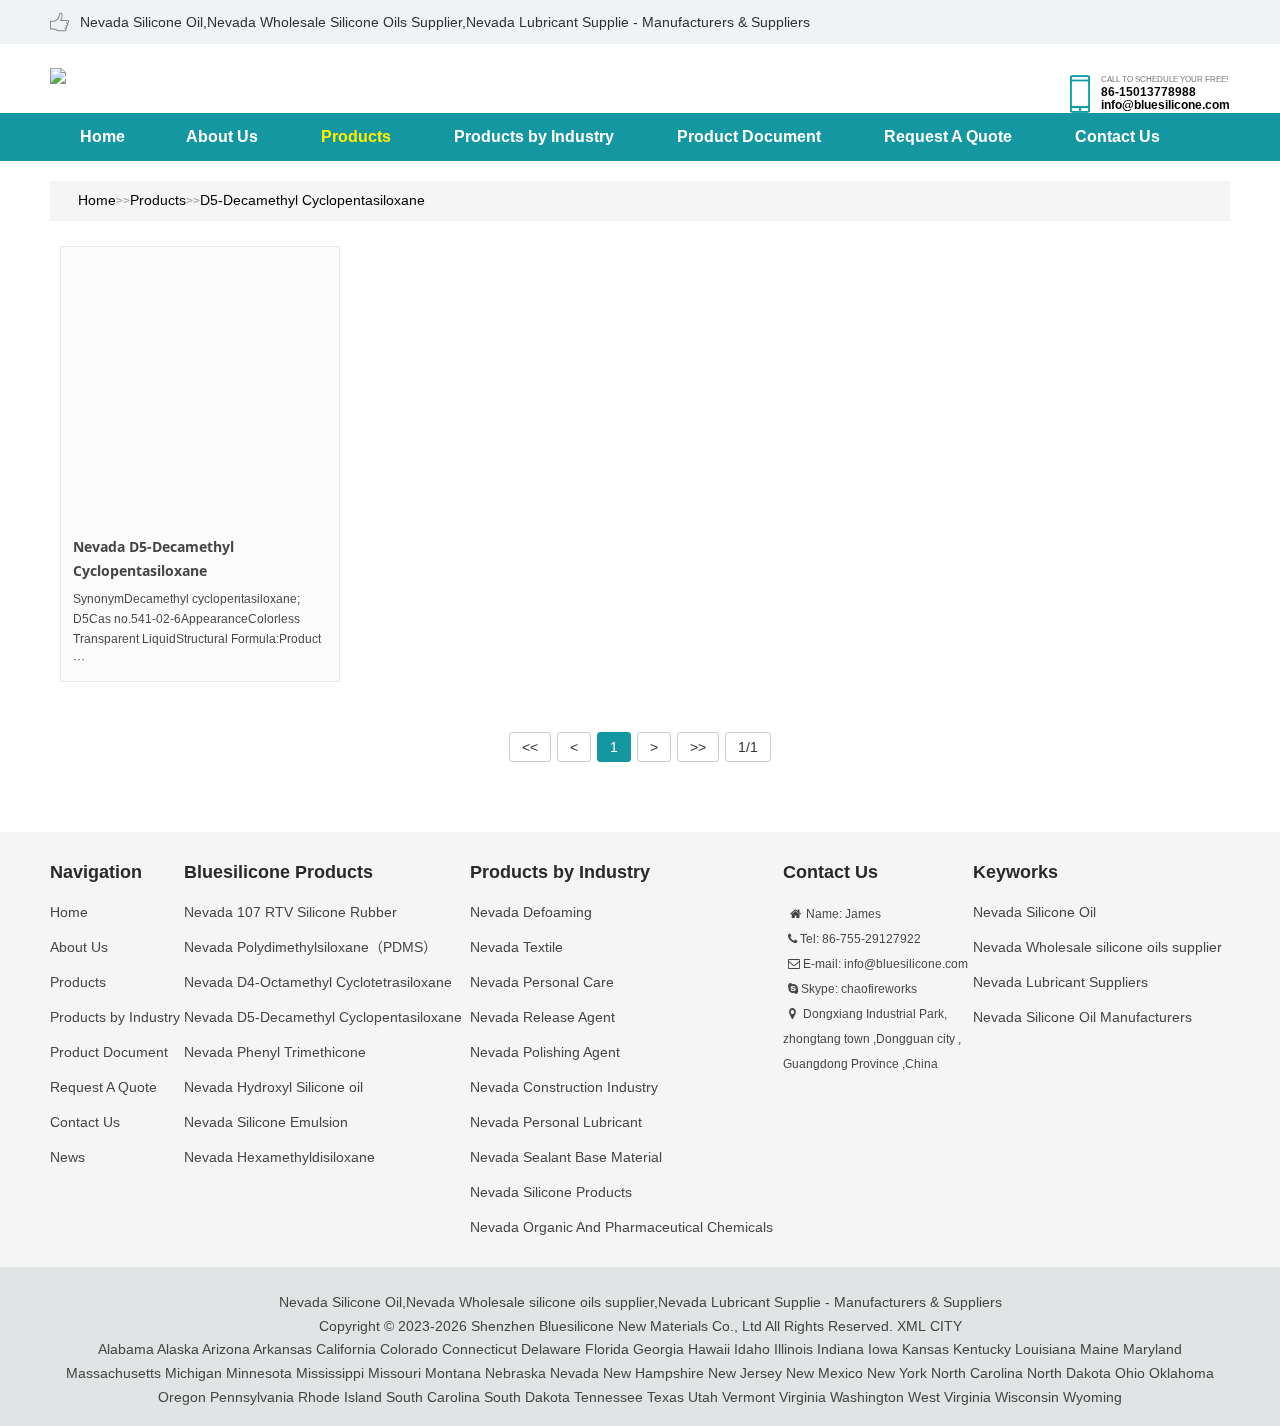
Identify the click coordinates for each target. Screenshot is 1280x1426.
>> (698, 747)
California (346, 1349)
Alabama (126, 1349)
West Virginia (949, 1397)
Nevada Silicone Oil (340, 1302)
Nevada (574, 1373)
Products (356, 136)
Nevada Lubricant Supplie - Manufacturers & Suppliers (830, 1302)
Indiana (840, 1349)
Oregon (182, 1397)
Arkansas (282, 1349)
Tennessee (608, 1397)
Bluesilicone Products (278, 872)
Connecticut (479, 1349)
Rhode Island (340, 1397)
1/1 (748, 747)
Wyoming (1092, 1397)
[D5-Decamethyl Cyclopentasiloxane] (200, 386)
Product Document (749, 136)
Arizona (226, 1349)
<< (530, 747)
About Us (222, 136)
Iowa (883, 1349)
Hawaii (709, 1349)
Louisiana (1045, 1349)
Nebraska (515, 1373)
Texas (665, 1397)
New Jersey (745, 1373)
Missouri (394, 1373)
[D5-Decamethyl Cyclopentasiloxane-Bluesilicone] (58, 74)
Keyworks (1015, 872)
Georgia (658, 1349)
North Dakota (1069, 1373)
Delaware (551, 1349)
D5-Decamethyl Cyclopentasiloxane (312, 200)
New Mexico (824, 1373)
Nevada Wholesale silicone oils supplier (530, 1302)
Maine (1099, 1349)
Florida (607, 1349)
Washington (867, 1397)
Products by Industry (534, 136)
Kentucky (982, 1349)
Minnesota (259, 1373)
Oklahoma (1181, 1373)
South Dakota (527, 1397)
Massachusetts (113, 1373)
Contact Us (1117, 136)
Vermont (748, 1397)
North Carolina (977, 1373)
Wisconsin (1027, 1397)
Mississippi (330, 1373)
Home (102, 136)
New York (897, 1373)
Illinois (793, 1349)
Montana (453, 1373)
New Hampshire (653, 1373)
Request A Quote (948, 136)
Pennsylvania (252, 1397)
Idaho (752, 1349)
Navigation (96, 872)
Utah (703, 1397)
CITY (946, 1326)
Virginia (802, 1397)
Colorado (409, 1349)
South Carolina (433, 1397)
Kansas (925, 1349)
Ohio (1130, 1373)
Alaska (178, 1349)
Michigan (193, 1373)
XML (911, 1326)
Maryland (1152, 1349)
